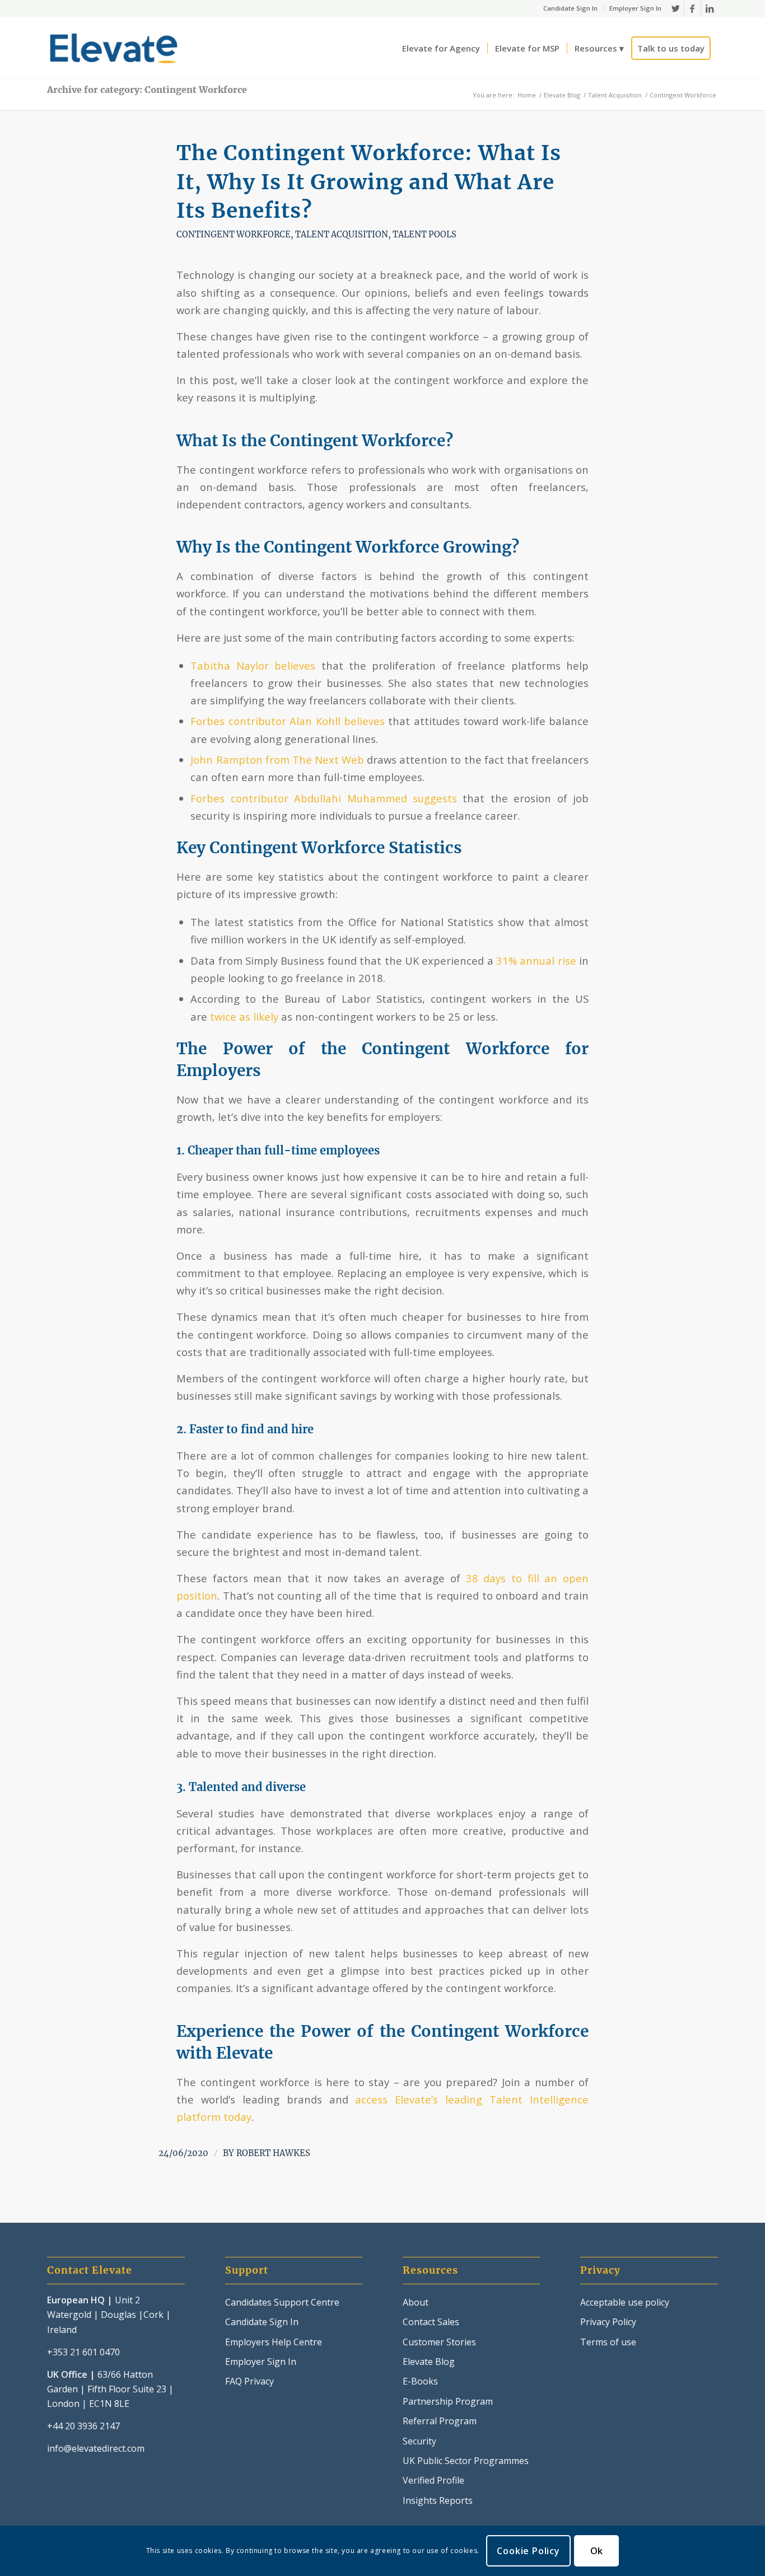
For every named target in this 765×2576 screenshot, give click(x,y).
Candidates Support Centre (282, 2302)
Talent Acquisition (342, 235)
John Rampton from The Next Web (277, 759)
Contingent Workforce (234, 235)
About (416, 2302)
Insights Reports (438, 2500)
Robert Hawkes (273, 2153)
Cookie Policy (528, 2551)
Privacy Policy (608, 2322)
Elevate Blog (429, 2362)
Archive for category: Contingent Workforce (147, 90)
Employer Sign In (635, 8)
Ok (597, 2551)
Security (419, 2441)
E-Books (420, 2381)
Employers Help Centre (274, 2342)
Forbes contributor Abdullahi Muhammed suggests (324, 798)
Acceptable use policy (625, 2302)
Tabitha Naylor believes (253, 665)
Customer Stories (439, 2342)
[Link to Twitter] (676, 8)
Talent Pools (425, 235)
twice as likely (244, 1016)
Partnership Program (448, 2401)
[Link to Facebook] (692, 8)
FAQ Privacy (249, 2381)
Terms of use (608, 2342)
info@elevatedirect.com (96, 2448)
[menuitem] (571, 8)
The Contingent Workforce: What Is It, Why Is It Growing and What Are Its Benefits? (369, 182)
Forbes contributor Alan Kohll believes (288, 721)
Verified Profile (433, 2480)
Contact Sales (431, 2322)
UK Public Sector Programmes (466, 2461)
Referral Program (440, 2421)
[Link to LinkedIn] (710, 8)
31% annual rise (536, 960)
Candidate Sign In (570, 8)
